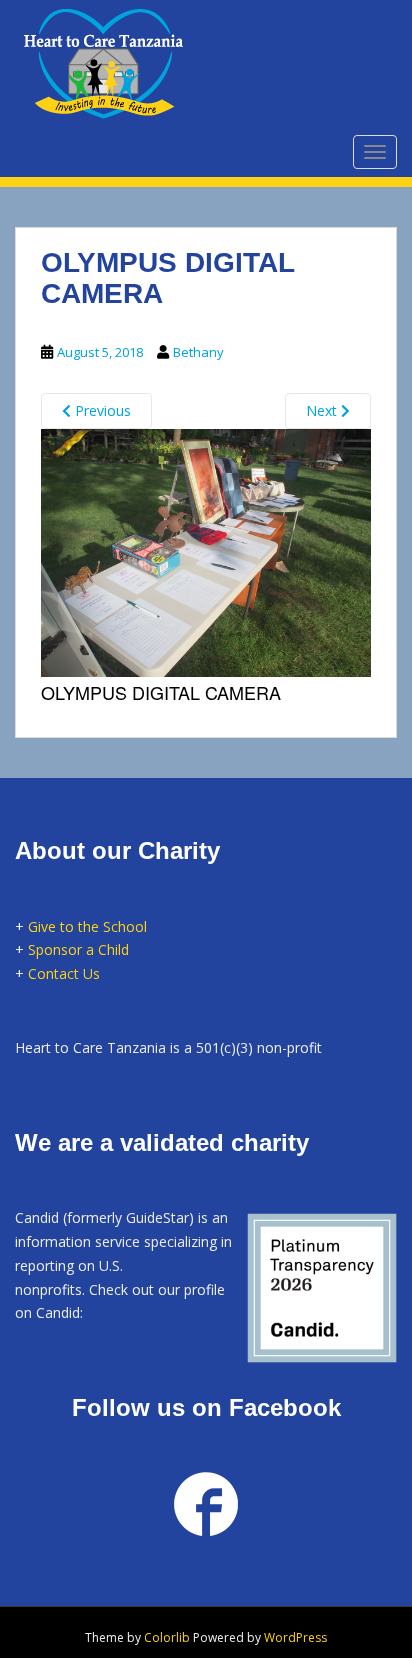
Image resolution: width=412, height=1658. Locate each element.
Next (323, 410)
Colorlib (167, 1637)
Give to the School (87, 926)
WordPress (295, 1637)
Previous (101, 410)
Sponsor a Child (78, 949)
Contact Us (64, 973)
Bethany (198, 352)
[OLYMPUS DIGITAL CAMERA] (206, 550)
